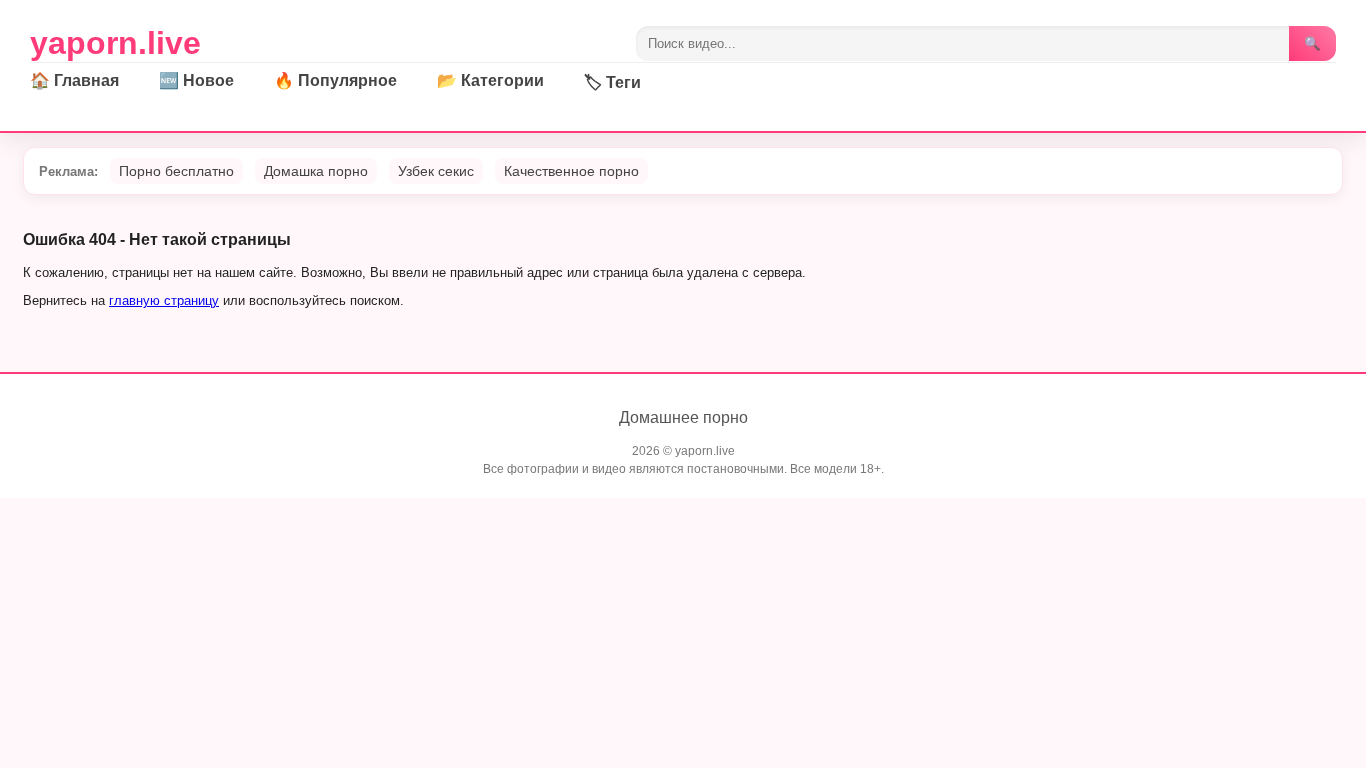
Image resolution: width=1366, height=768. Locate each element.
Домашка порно (316, 171)
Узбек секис (436, 171)
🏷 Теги (612, 82)
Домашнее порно (683, 417)
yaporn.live (115, 43)
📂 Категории (490, 80)
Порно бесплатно (176, 171)
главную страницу (164, 300)
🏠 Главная (74, 80)
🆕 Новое (196, 80)
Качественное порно (571, 171)
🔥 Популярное (335, 80)
